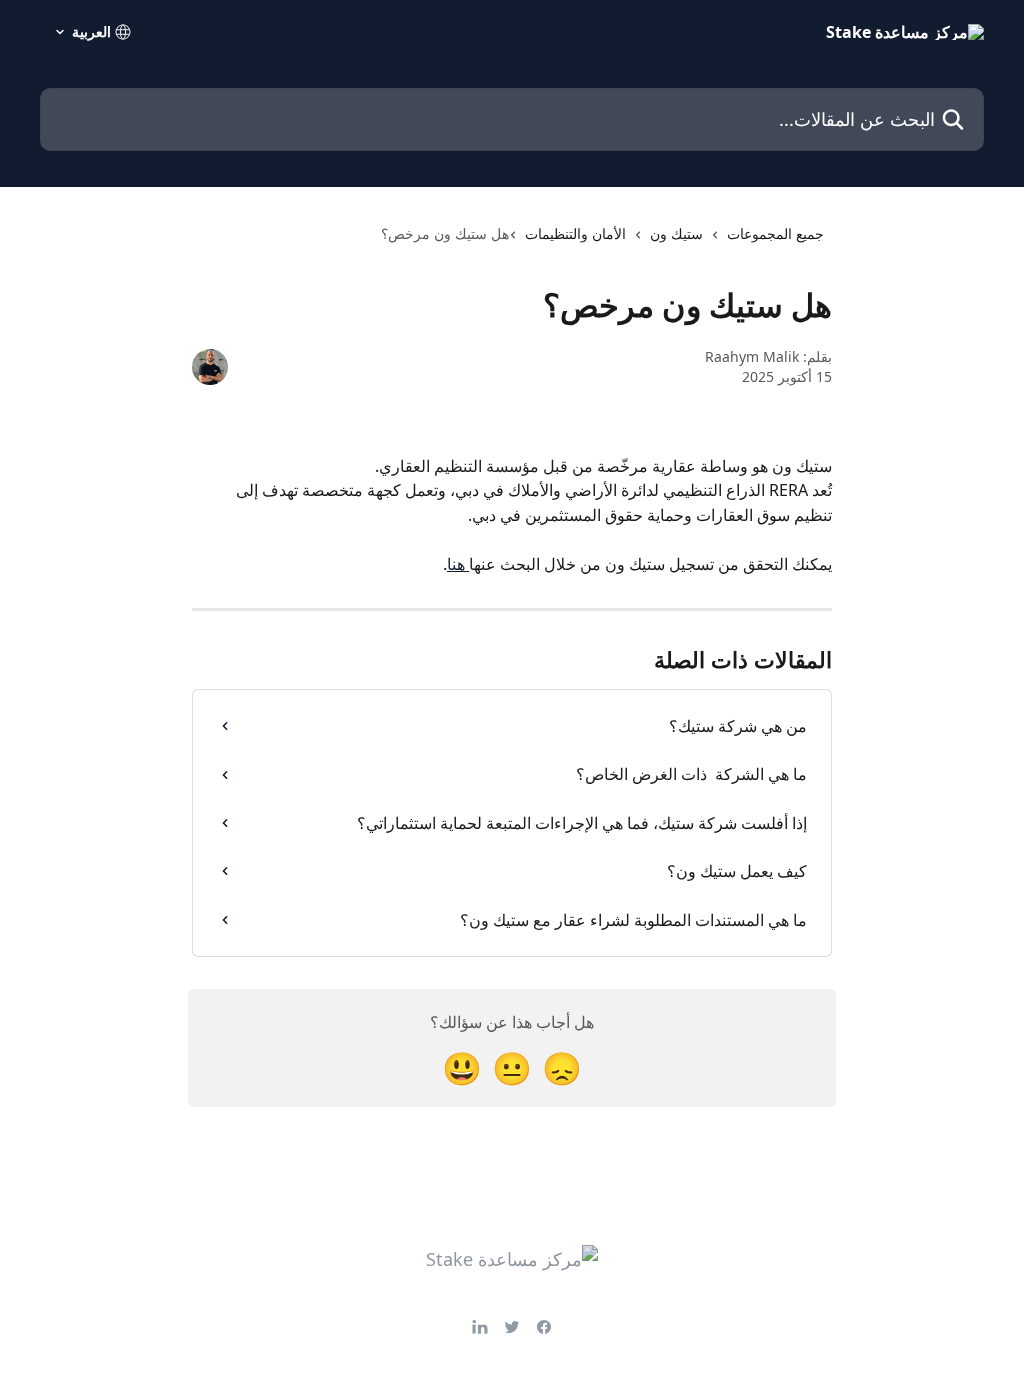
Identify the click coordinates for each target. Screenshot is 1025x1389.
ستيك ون (676, 233)
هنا (458, 564)
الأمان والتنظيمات (575, 233)
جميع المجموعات (775, 233)
